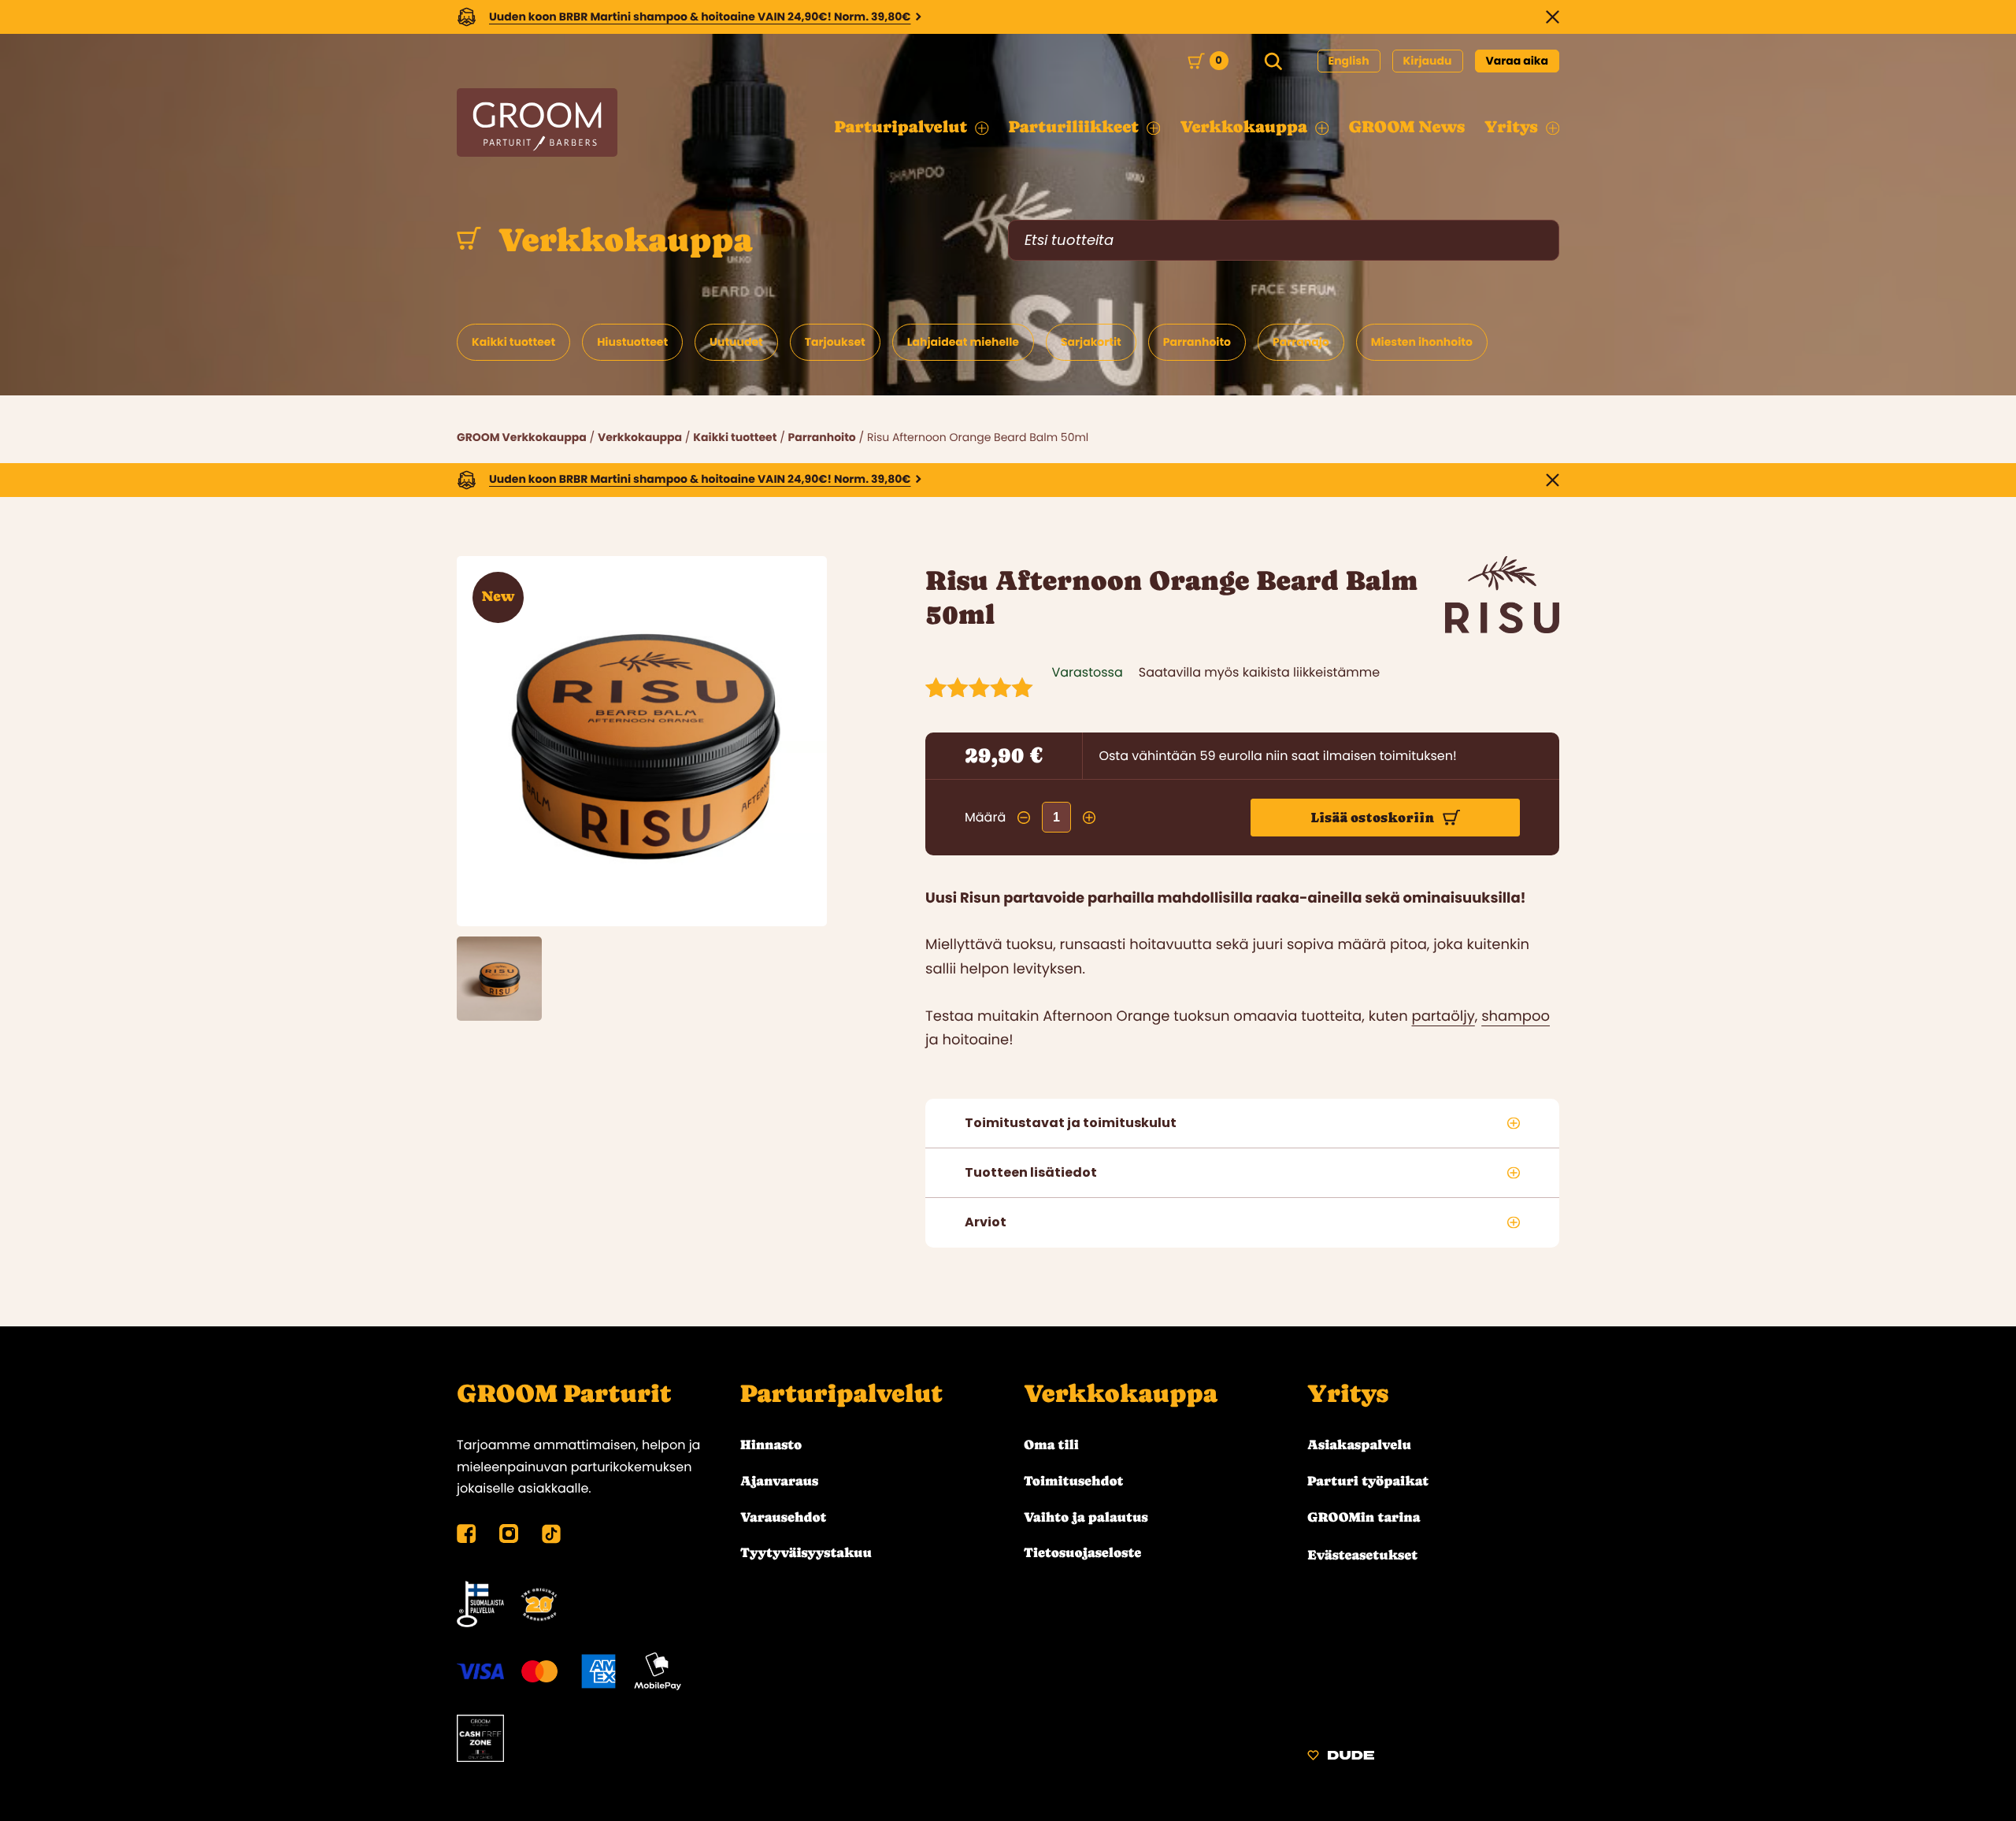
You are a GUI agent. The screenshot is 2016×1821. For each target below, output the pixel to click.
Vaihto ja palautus (1086, 1517)
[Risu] (1502, 629)
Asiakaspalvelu (1359, 1445)
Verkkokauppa (621, 240)
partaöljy (1443, 1016)
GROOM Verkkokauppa (522, 437)
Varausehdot (783, 1517)
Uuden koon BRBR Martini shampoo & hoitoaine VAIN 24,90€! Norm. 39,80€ (700, 17)
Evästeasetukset (1362, 1555)
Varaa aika (1518, 61)
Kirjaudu (1428, 61)
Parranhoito (822, 437)
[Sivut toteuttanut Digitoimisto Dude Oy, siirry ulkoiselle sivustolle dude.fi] (1341, 1758)
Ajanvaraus (779, 1481)
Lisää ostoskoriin (1373, 818)
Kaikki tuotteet (735, 437)
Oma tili (1051, 1445)
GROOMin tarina (1364, 1517)
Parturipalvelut (841, 1394)
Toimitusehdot (1074, 1481)
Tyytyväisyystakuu (806, 1552)
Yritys (1348, 1394)
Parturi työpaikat (1368, 1481)
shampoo (1516, 1016)
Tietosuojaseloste (1082, 1552)
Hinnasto (771, 1445)
